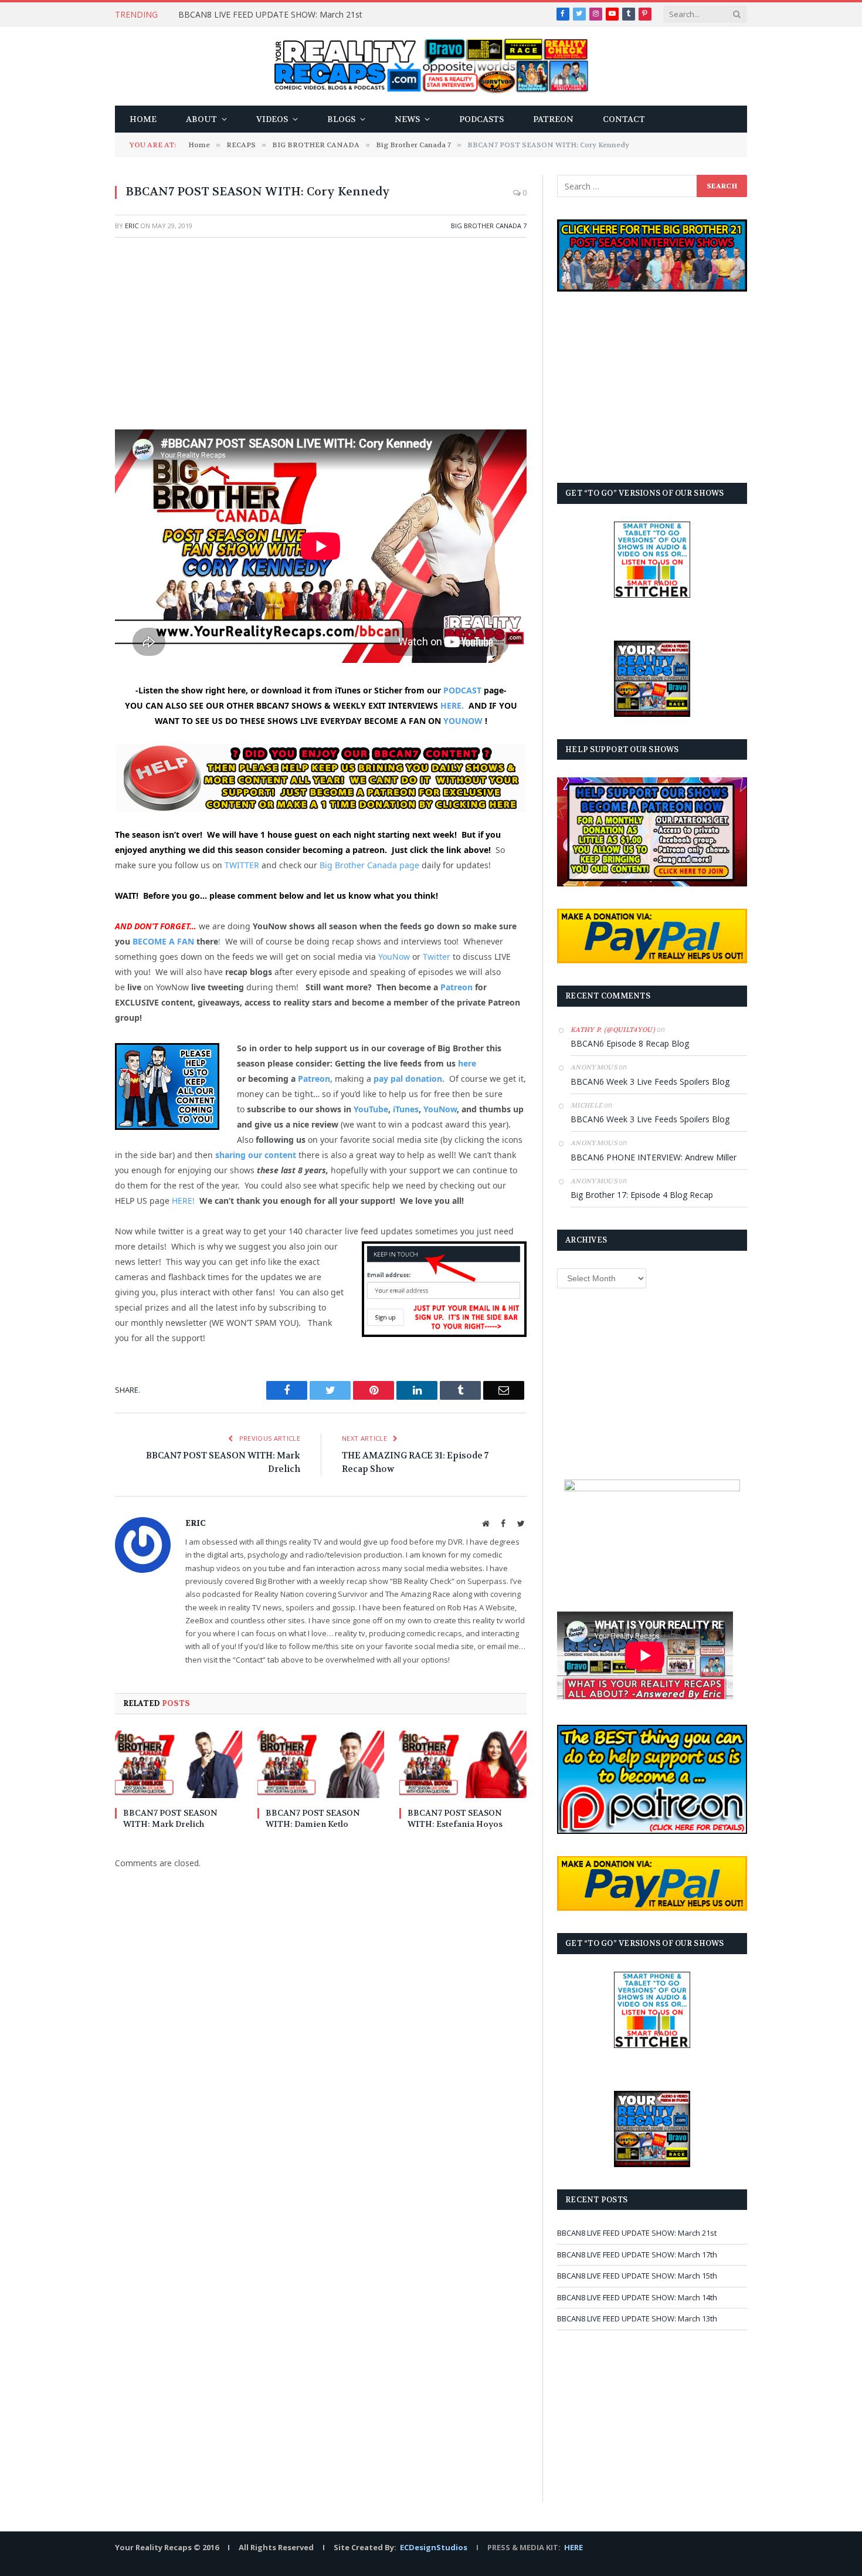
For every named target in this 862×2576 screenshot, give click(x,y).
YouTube (371, 1109)
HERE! (183, 1201)
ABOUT (201, 119)
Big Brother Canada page (369, 865)
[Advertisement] (321, 332)
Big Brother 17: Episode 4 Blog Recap (642, 1195)
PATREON (553, 119)
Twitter (437, 957)
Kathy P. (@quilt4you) (613, 1030)
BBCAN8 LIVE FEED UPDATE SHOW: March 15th (637, 2276)
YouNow (394, 957)
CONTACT (624, 119)
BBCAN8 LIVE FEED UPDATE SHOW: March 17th (637, 2255)
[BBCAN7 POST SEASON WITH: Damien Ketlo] (321, 1764)
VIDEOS (272, 119)
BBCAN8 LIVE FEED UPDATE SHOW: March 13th (637, 2318)
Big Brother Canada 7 (489, 226)
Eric (132, 226)
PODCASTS (481, 119)
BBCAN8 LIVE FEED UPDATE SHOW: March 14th (637, 2297)
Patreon (457, 987)
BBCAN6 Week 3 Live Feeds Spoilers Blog (650, 1081)
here (467, 1063)
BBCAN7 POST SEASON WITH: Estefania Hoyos (455, 1818)
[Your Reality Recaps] (431, 66)
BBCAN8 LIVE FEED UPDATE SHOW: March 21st (270, 15)
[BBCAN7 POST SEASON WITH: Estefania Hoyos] (463, 1764)
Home (143, 119)
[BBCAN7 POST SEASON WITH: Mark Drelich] (179, 1764)
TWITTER (242, 865)
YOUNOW (463, 721)
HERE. (452, 705)
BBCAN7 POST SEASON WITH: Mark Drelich (170, 1818)
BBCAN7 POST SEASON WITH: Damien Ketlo (313, 1818)
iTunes (406, 1109)
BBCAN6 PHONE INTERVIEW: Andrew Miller (654, 1157)
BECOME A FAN (163, 941)
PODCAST (462, 690)
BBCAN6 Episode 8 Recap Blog (630, 1043)
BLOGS (341, 119)
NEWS (407, 119)
